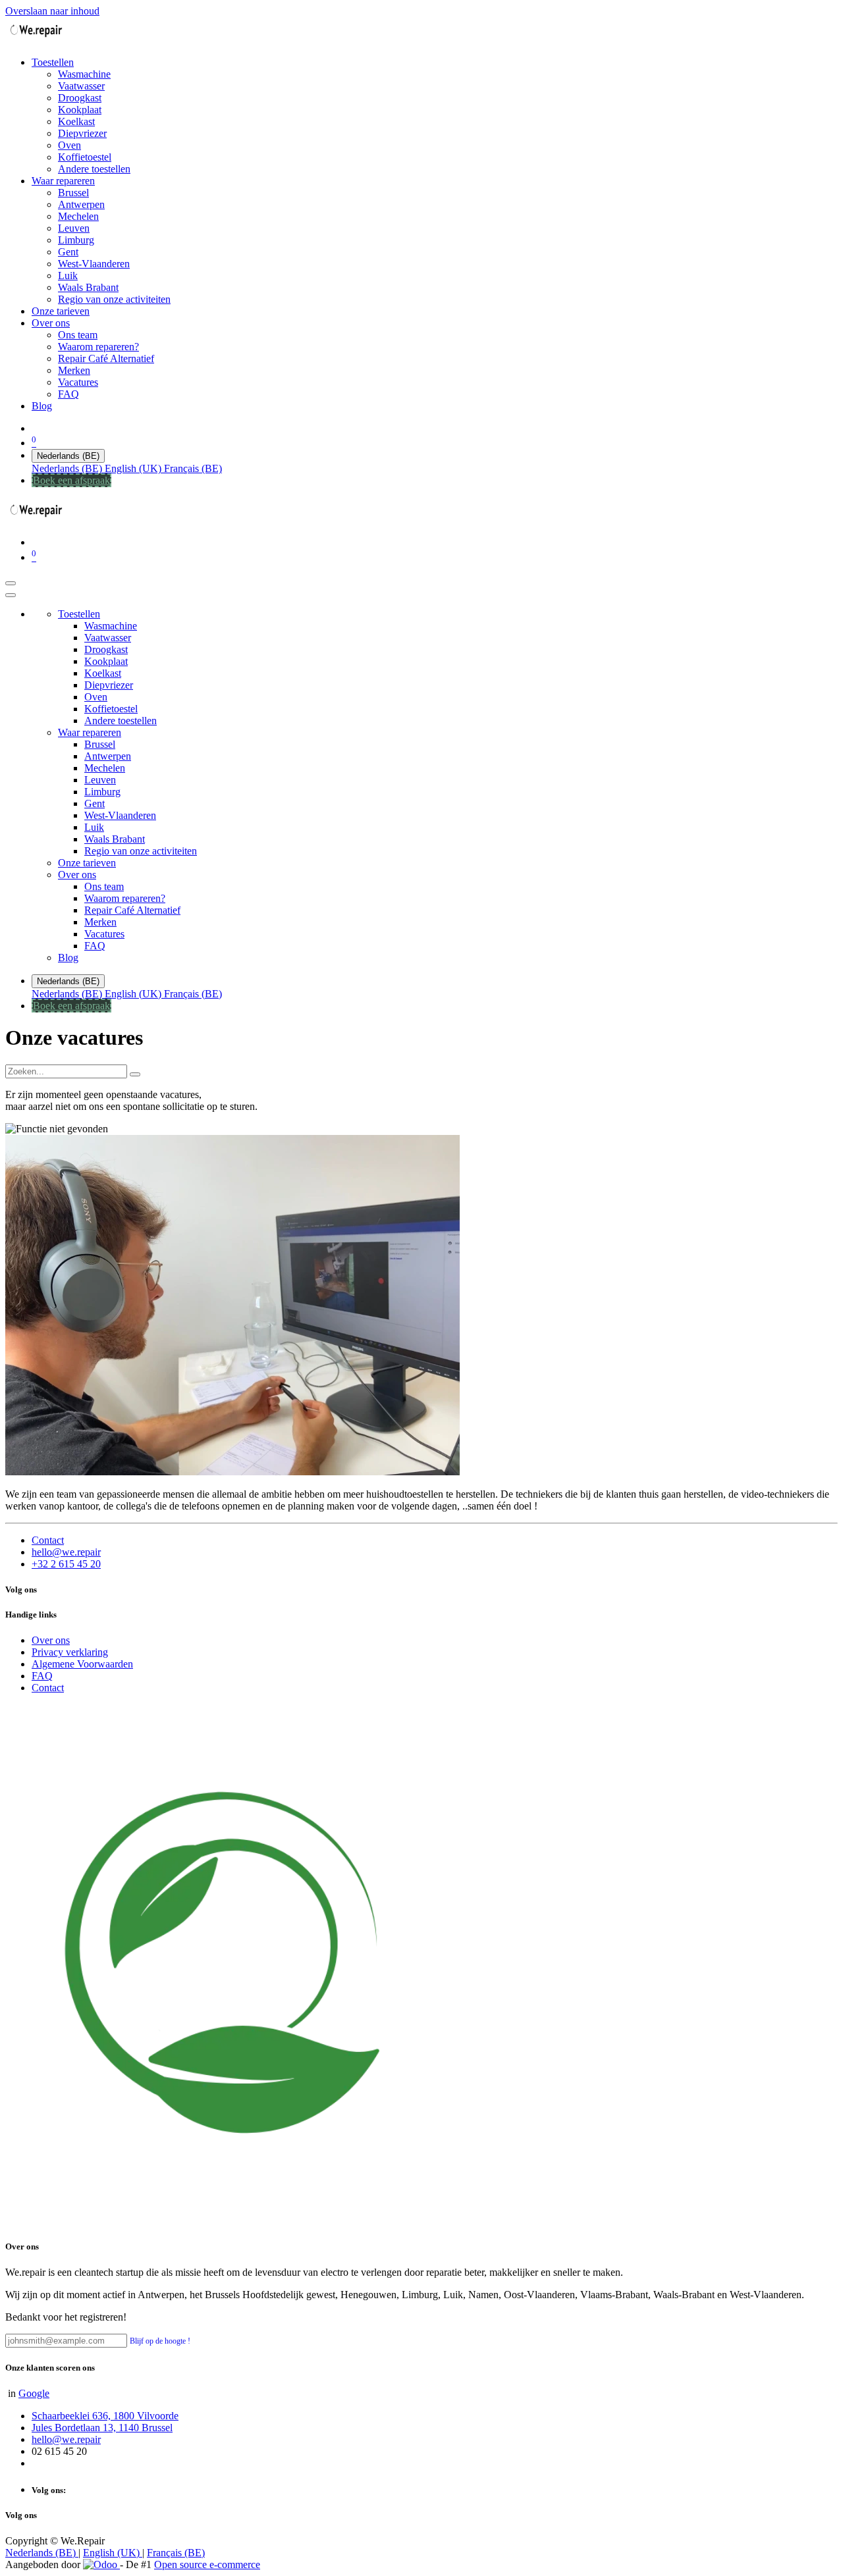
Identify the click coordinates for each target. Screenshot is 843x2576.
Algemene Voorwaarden (82, 1664)
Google (34, 2393)
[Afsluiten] (11, 595)
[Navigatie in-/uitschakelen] (11, 583)
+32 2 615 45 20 (66, 1564)
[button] (160, 2340)
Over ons (51, 1640)
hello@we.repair (66, 1552)
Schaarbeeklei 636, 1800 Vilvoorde (105, 2416)
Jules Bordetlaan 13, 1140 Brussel (102, 2428)
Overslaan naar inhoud (52, 11)
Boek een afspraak (71, 480)
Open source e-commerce (207, 2564)
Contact (48, 1540)
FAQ (42, 1676)
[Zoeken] (135, 1074)
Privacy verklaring (70, 1652)
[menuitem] (53, 62)
